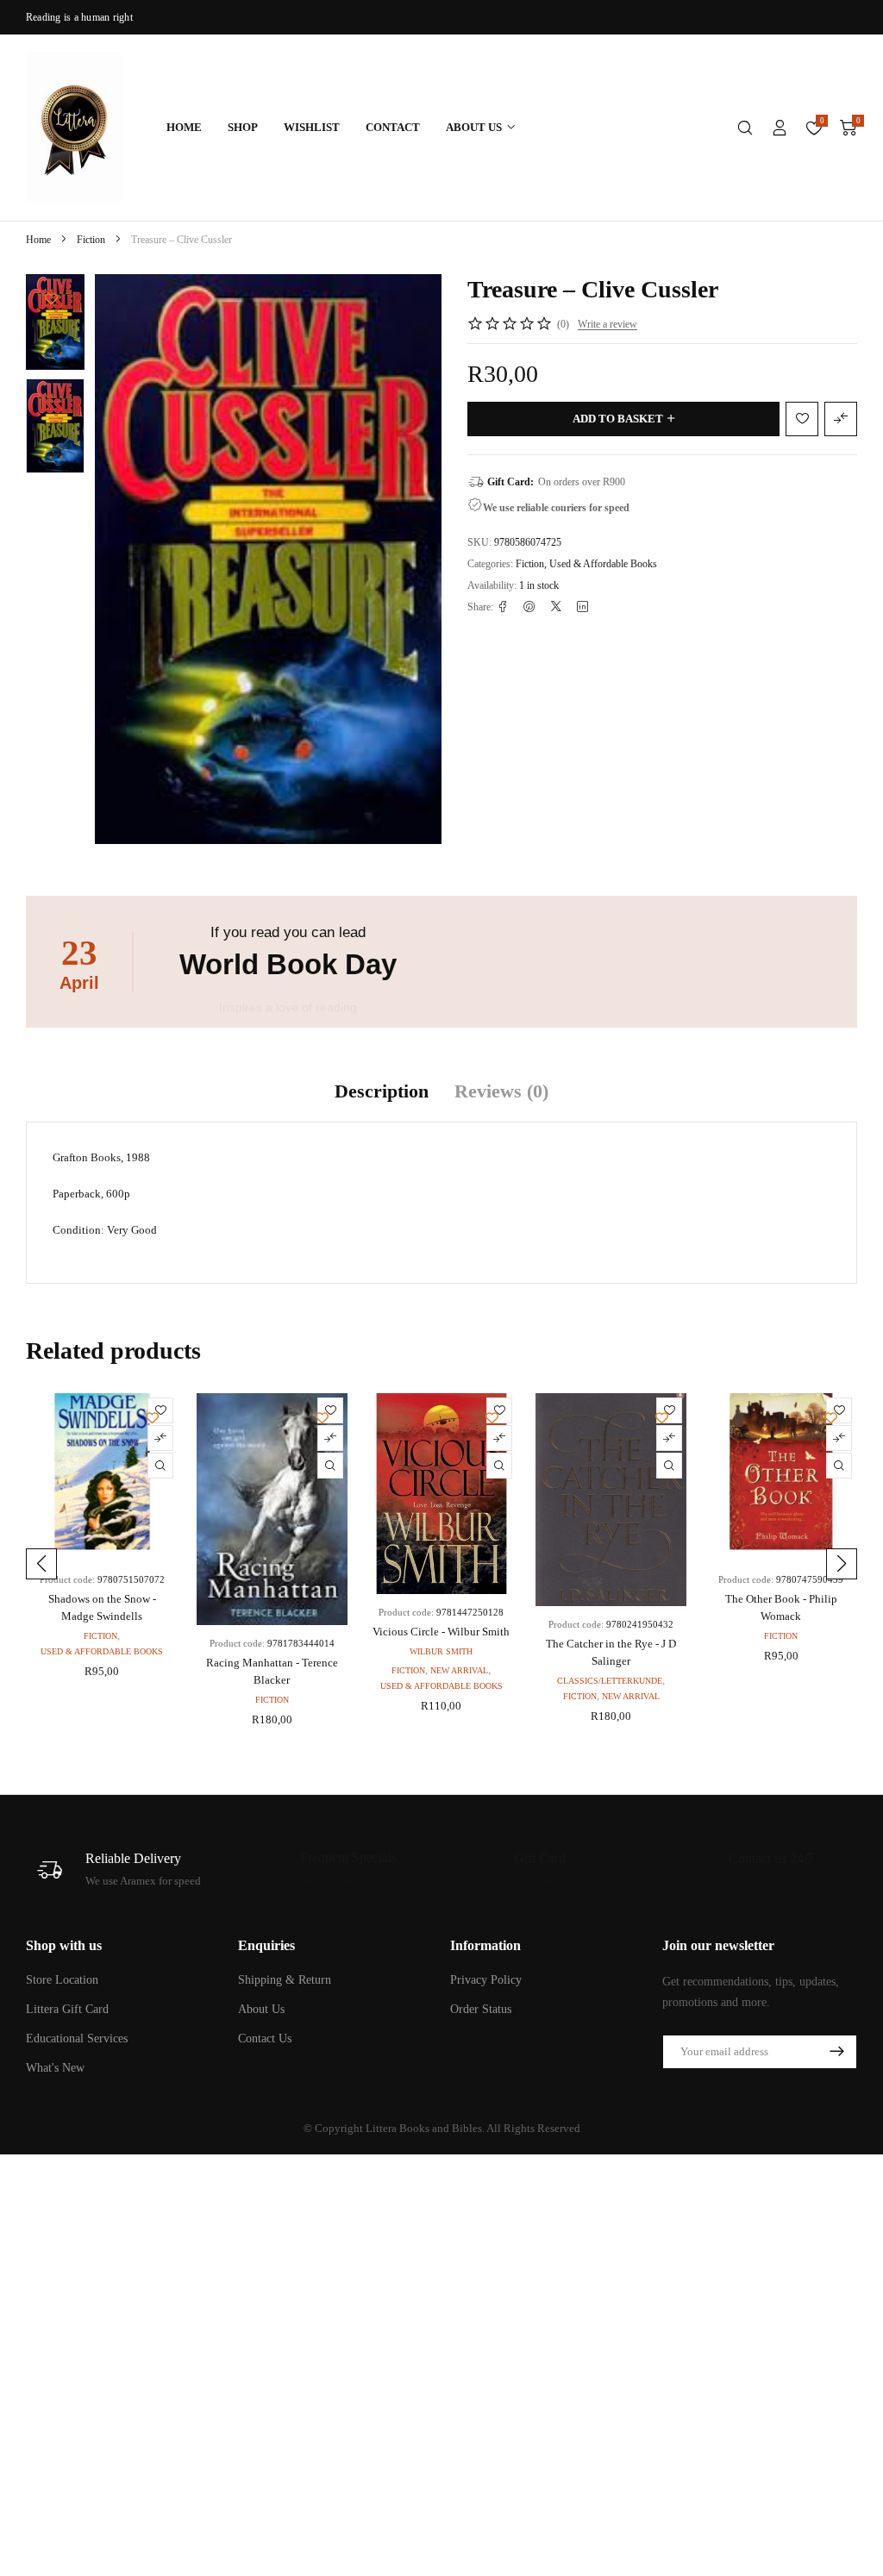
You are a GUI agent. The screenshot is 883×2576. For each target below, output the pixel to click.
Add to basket (618, 419)
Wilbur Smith (441, 1651)
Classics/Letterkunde (610, 1681)
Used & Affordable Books (603, 564)
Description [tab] (382, 1091)
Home (38, 240)
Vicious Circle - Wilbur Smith (441, 1632)
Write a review (607, 324)
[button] (41, 1564)
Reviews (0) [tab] (501, 1091)
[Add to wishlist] (51, 299)
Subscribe (836, 2052)
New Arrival (459, 1670)
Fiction (91, 240)
